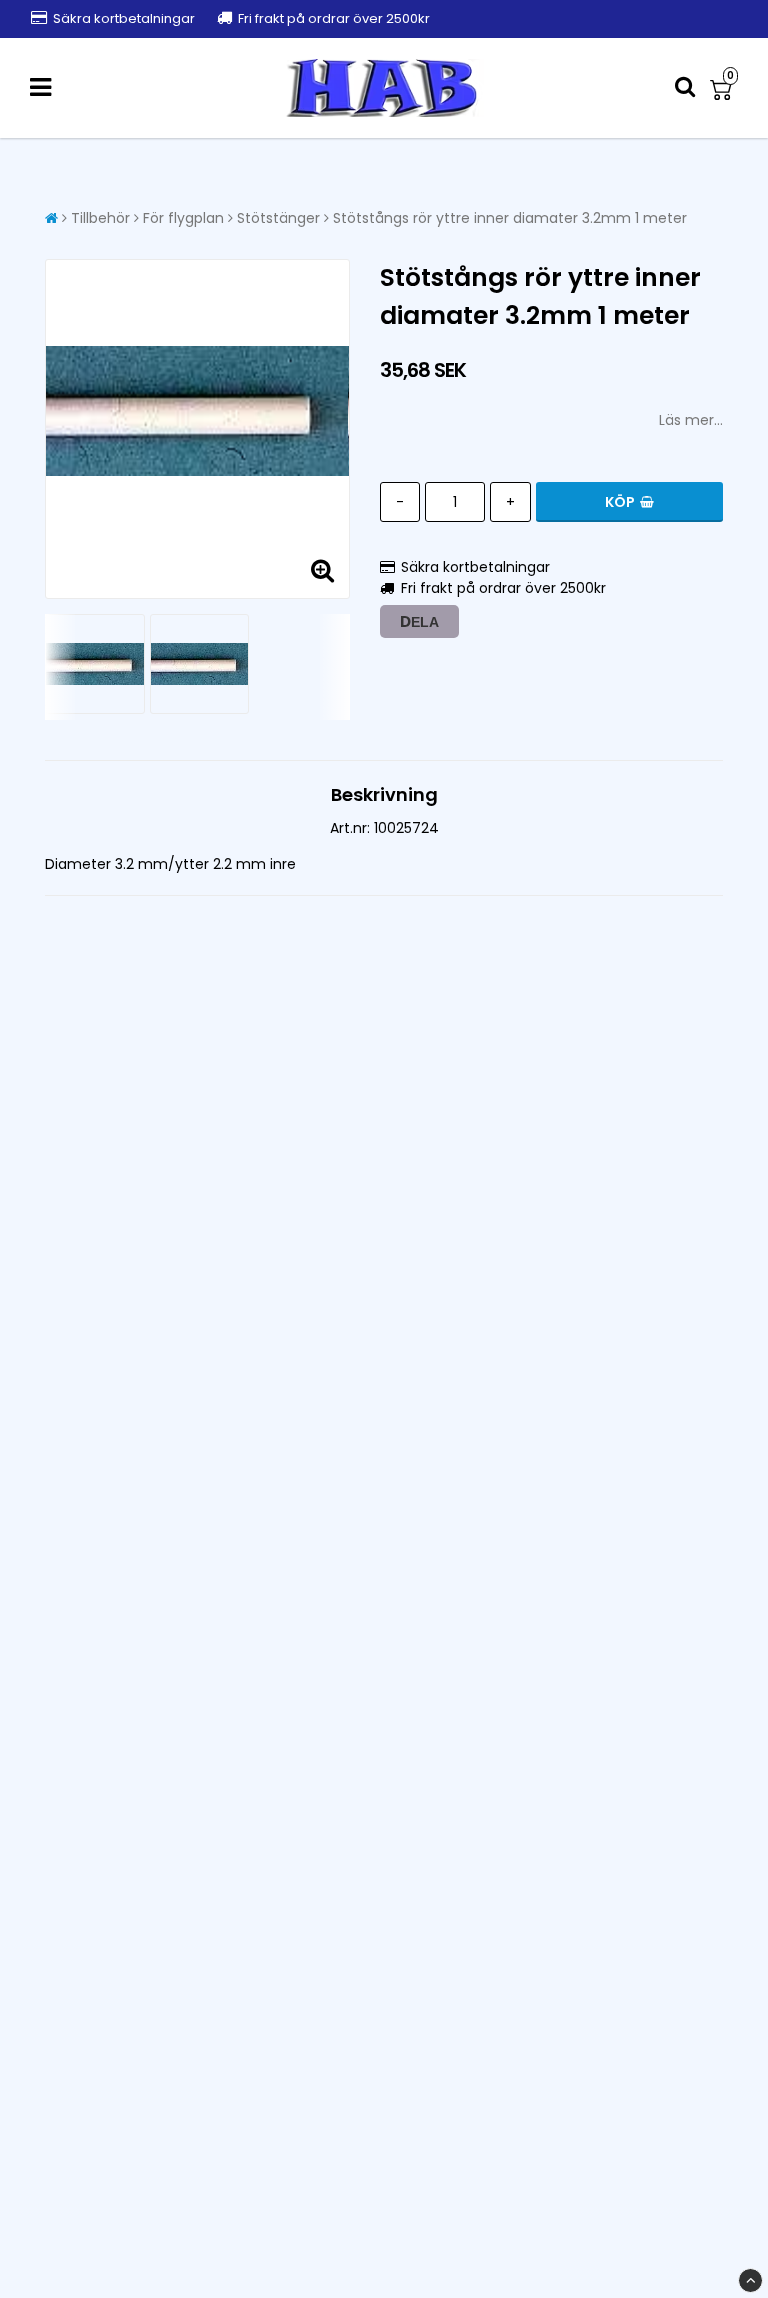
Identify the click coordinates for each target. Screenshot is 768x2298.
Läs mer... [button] (691, 420)
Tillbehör (100, 218)
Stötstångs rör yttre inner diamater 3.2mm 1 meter (510, 218)
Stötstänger (278, 218)
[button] (724, 88)
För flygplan (183, 218)
